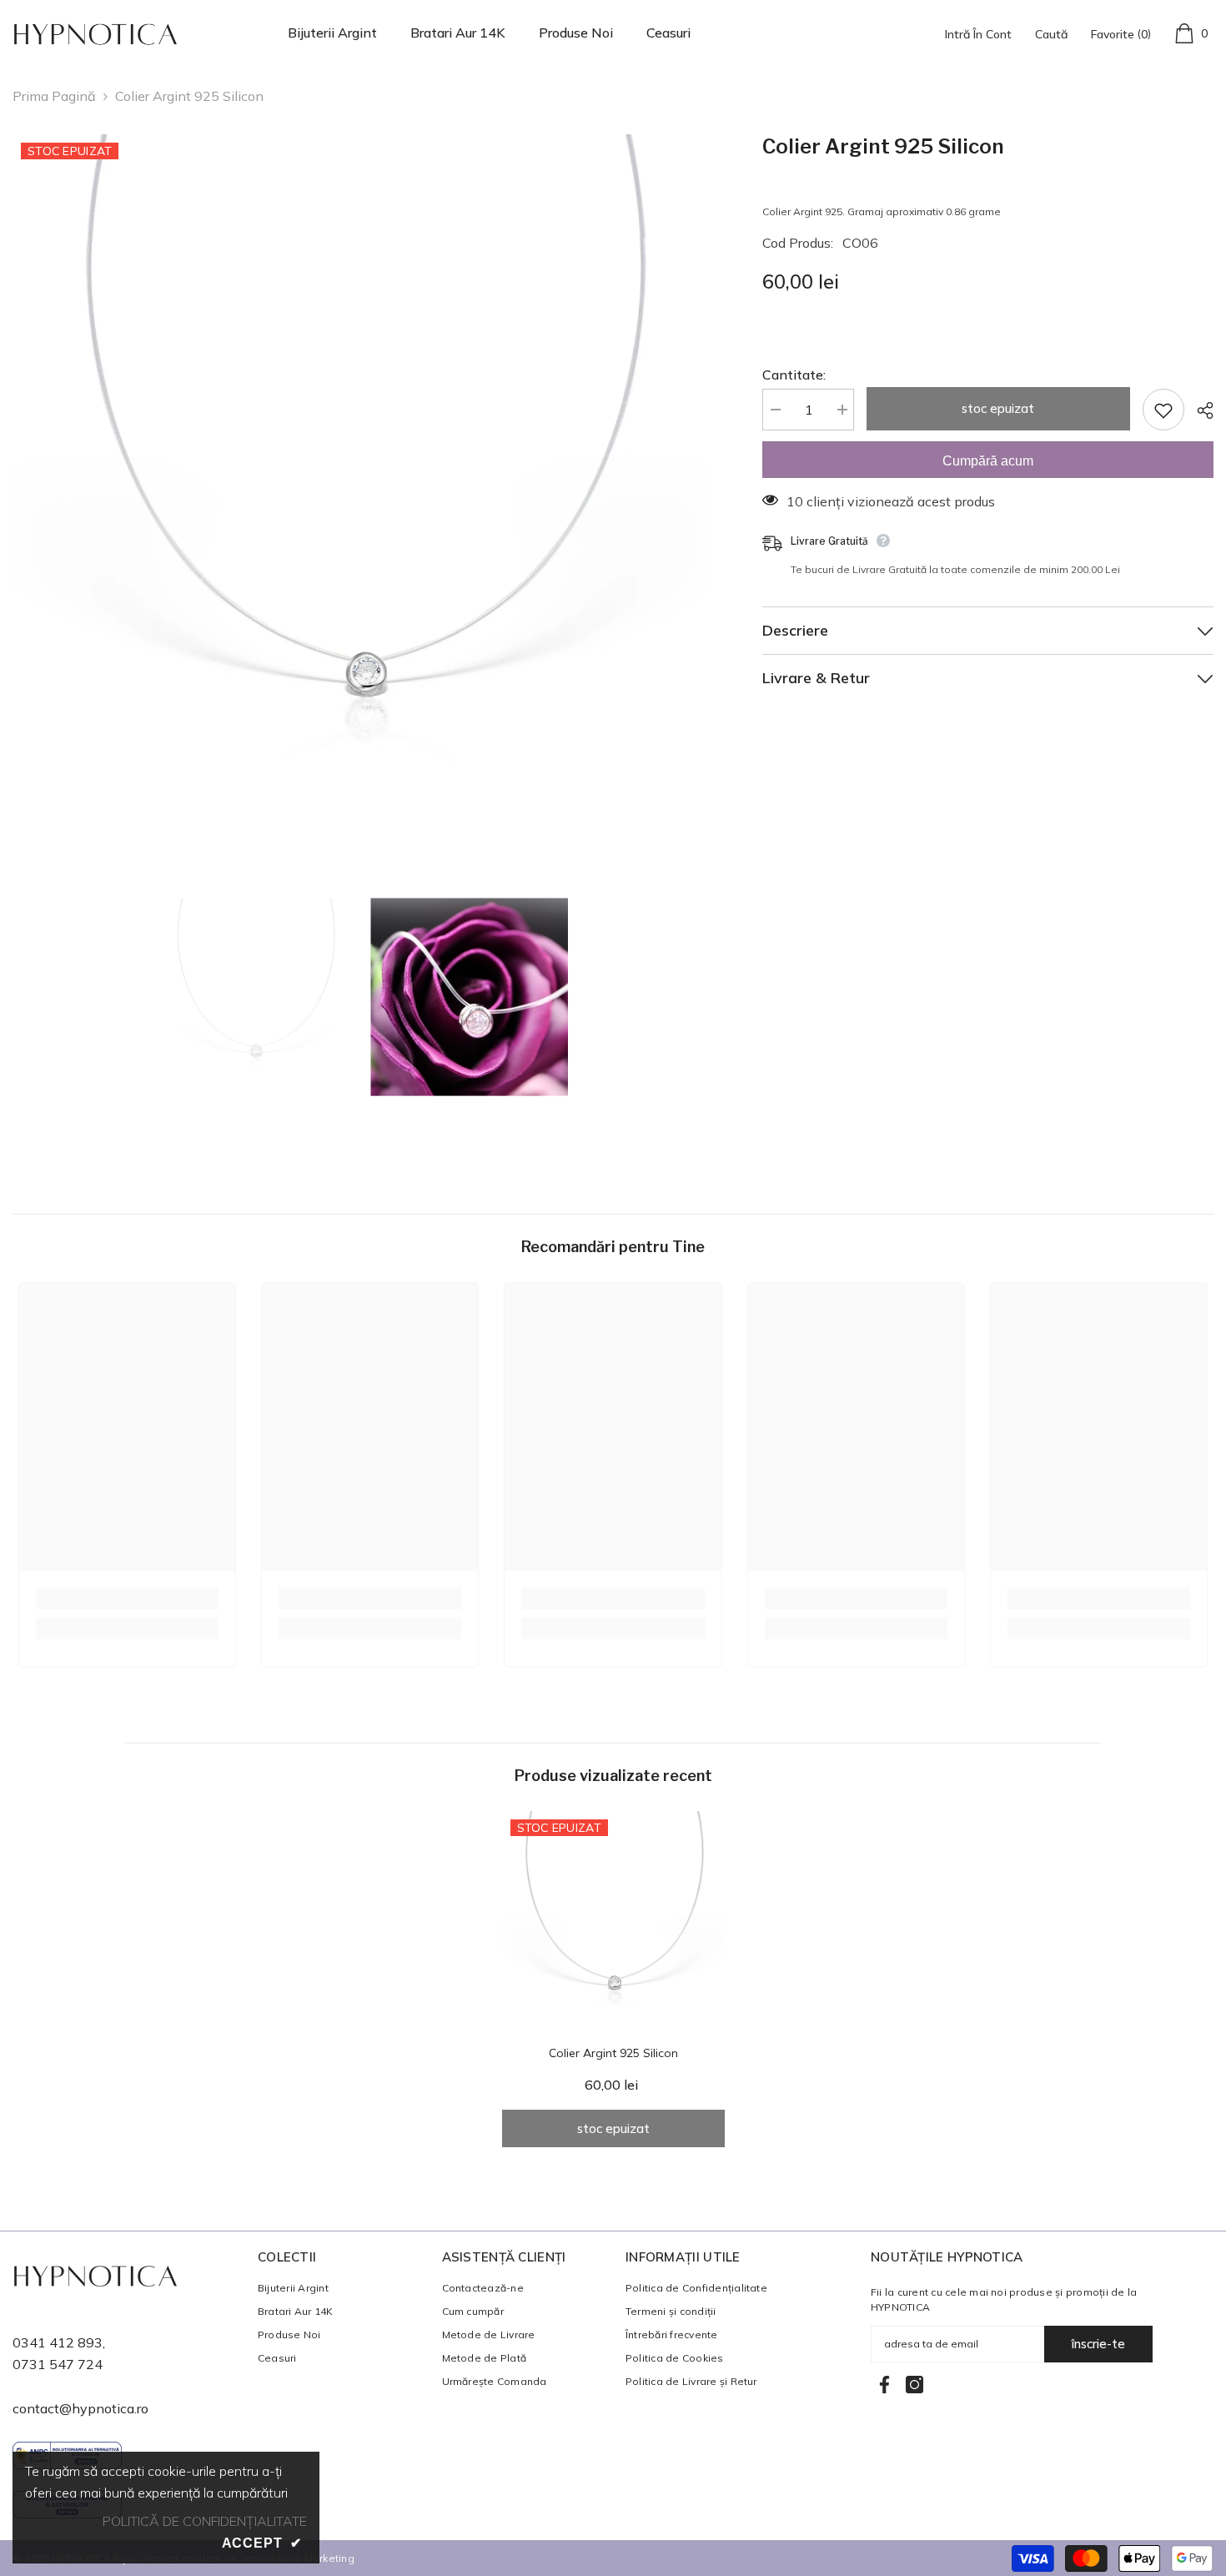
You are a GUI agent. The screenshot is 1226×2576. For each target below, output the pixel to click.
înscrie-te (1098, 2344)
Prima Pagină (54, 96)
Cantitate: (794, 375)
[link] (127, 1598)
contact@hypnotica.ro (80, 2408)
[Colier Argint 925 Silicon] (613, 1922)
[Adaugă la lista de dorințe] (1163, 410)
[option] (362, 484)
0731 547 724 (58, 2364)
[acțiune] (1199, 410)
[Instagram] (914, 2385)
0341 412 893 (58, 2342)
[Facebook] (884, 2385)
